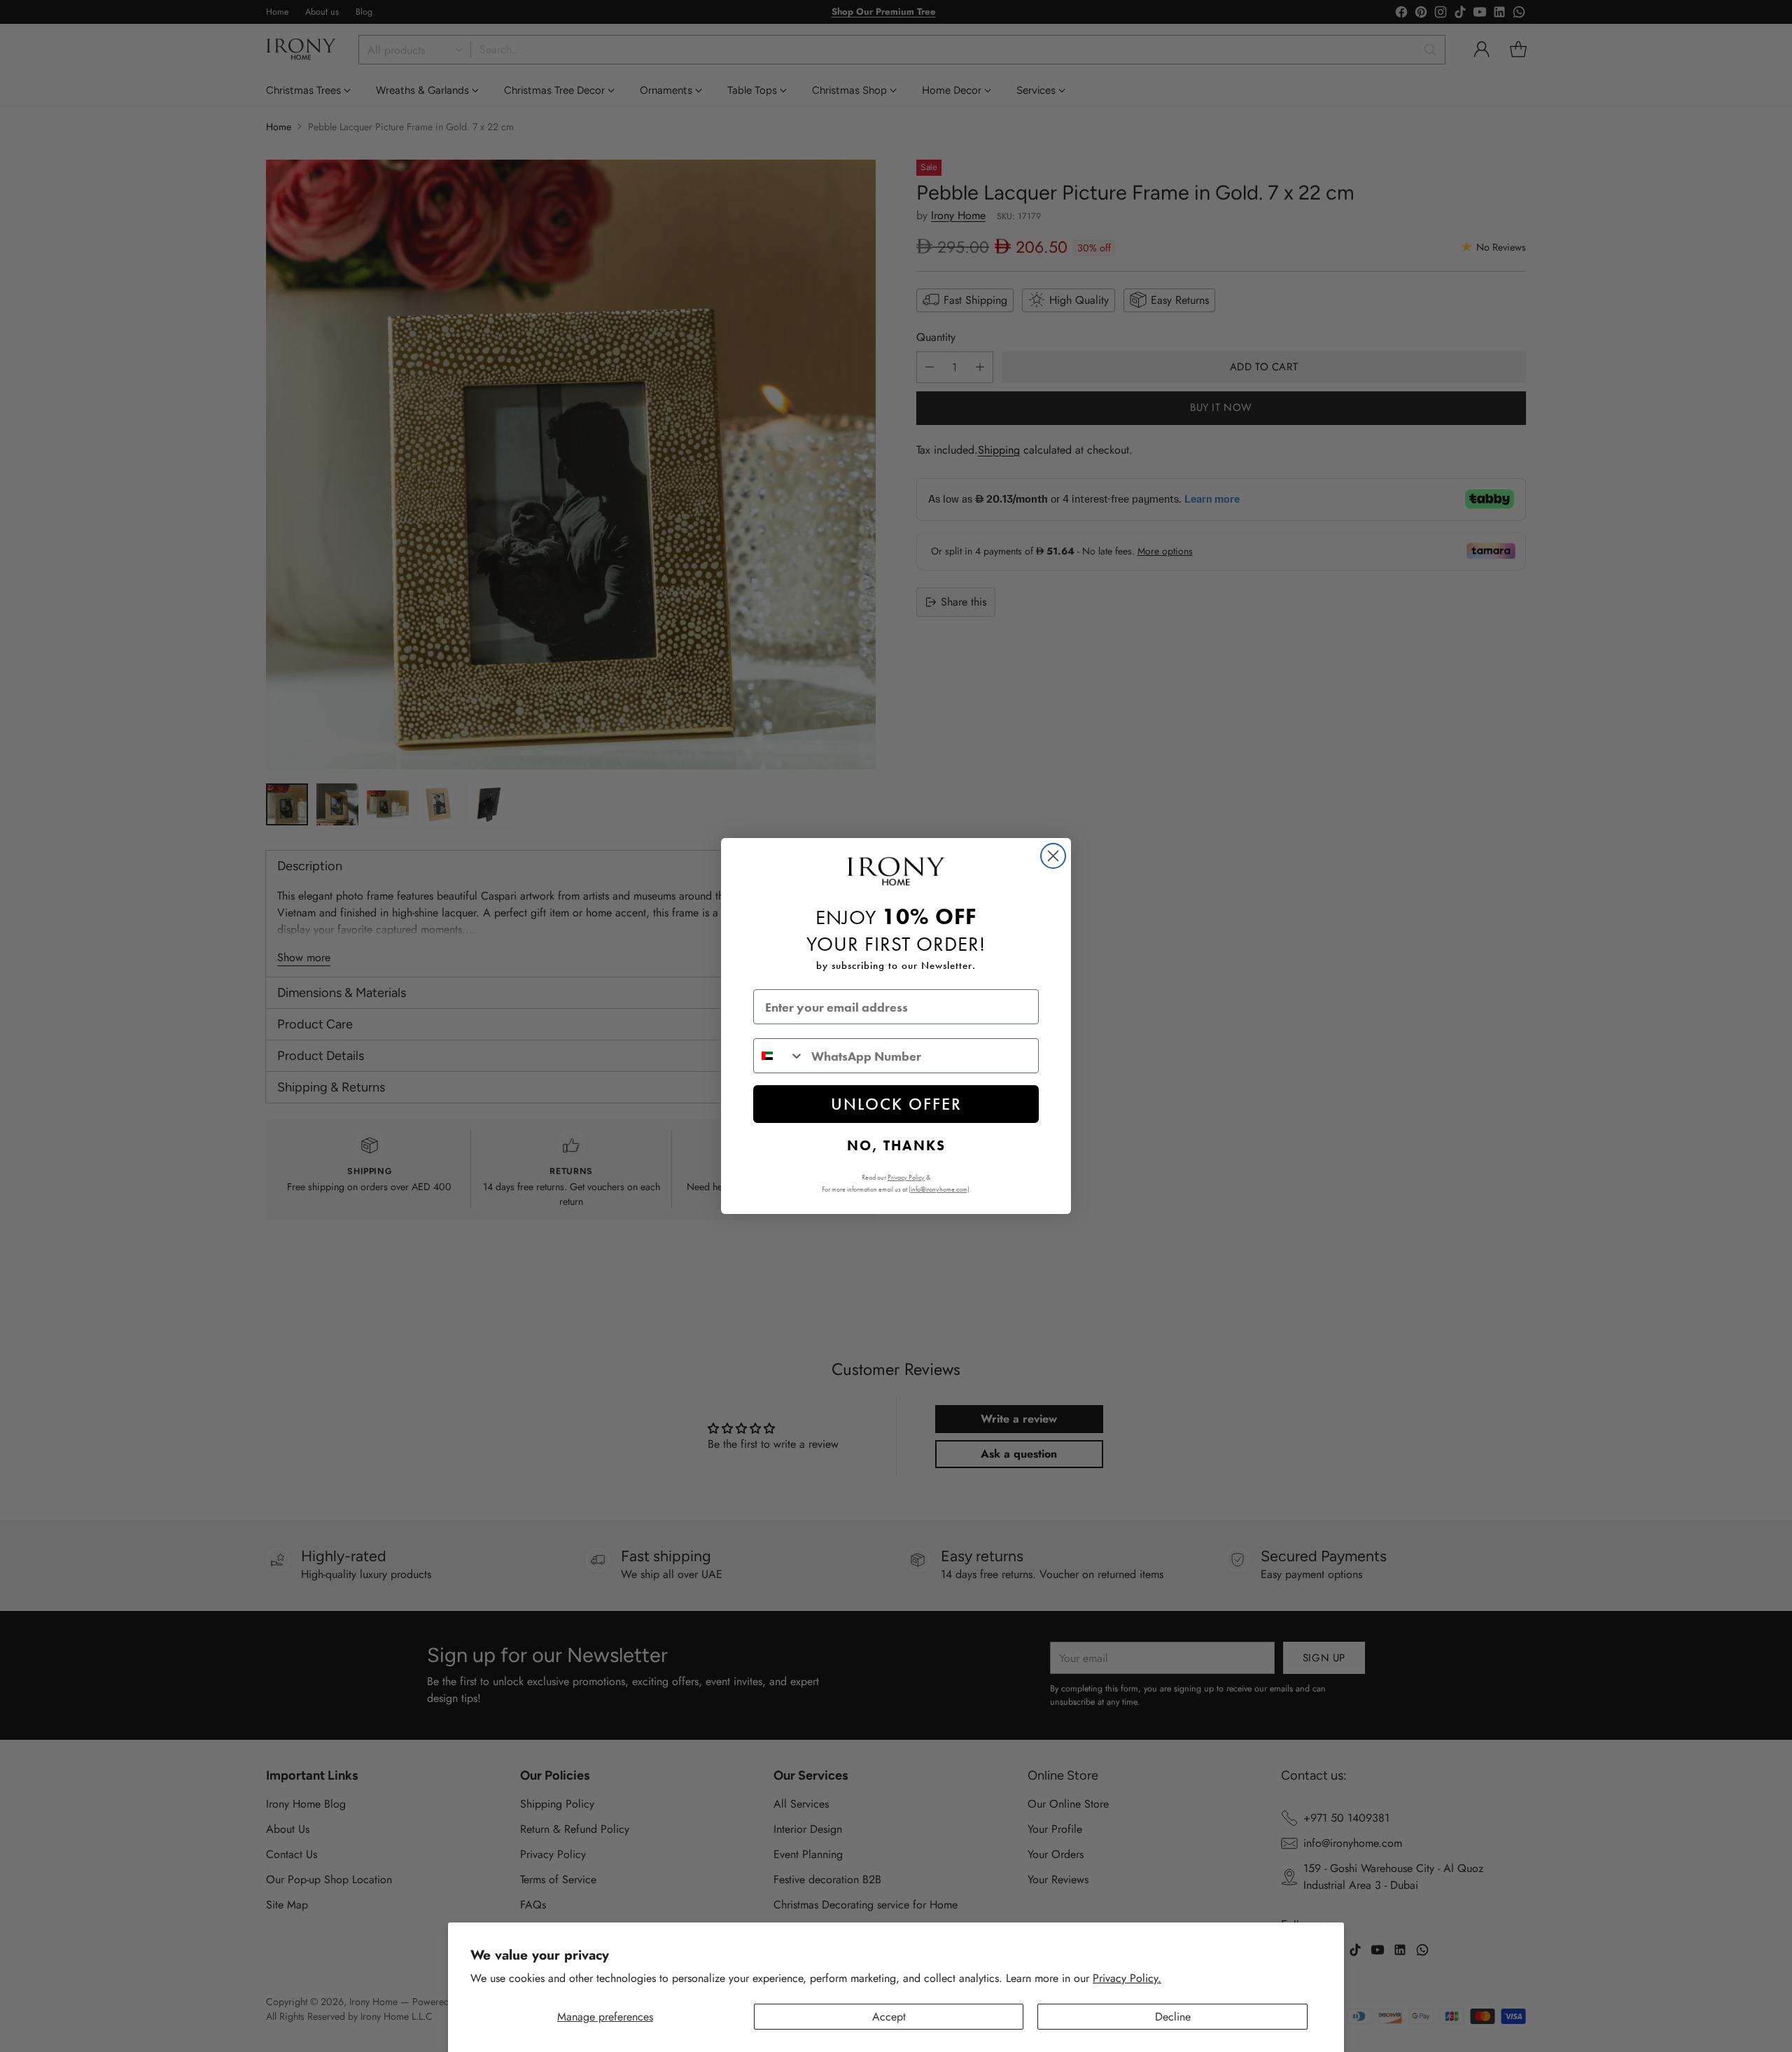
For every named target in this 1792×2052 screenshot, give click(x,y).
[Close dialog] (1053, 856)
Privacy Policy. (1127, 1978)
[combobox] (779, 1056)
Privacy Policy (906, 1177)
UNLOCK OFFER (896, 1104)
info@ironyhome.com (939, 1189)
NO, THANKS (896, 1145)
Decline (1173, 2017)
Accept (889, 2017)
